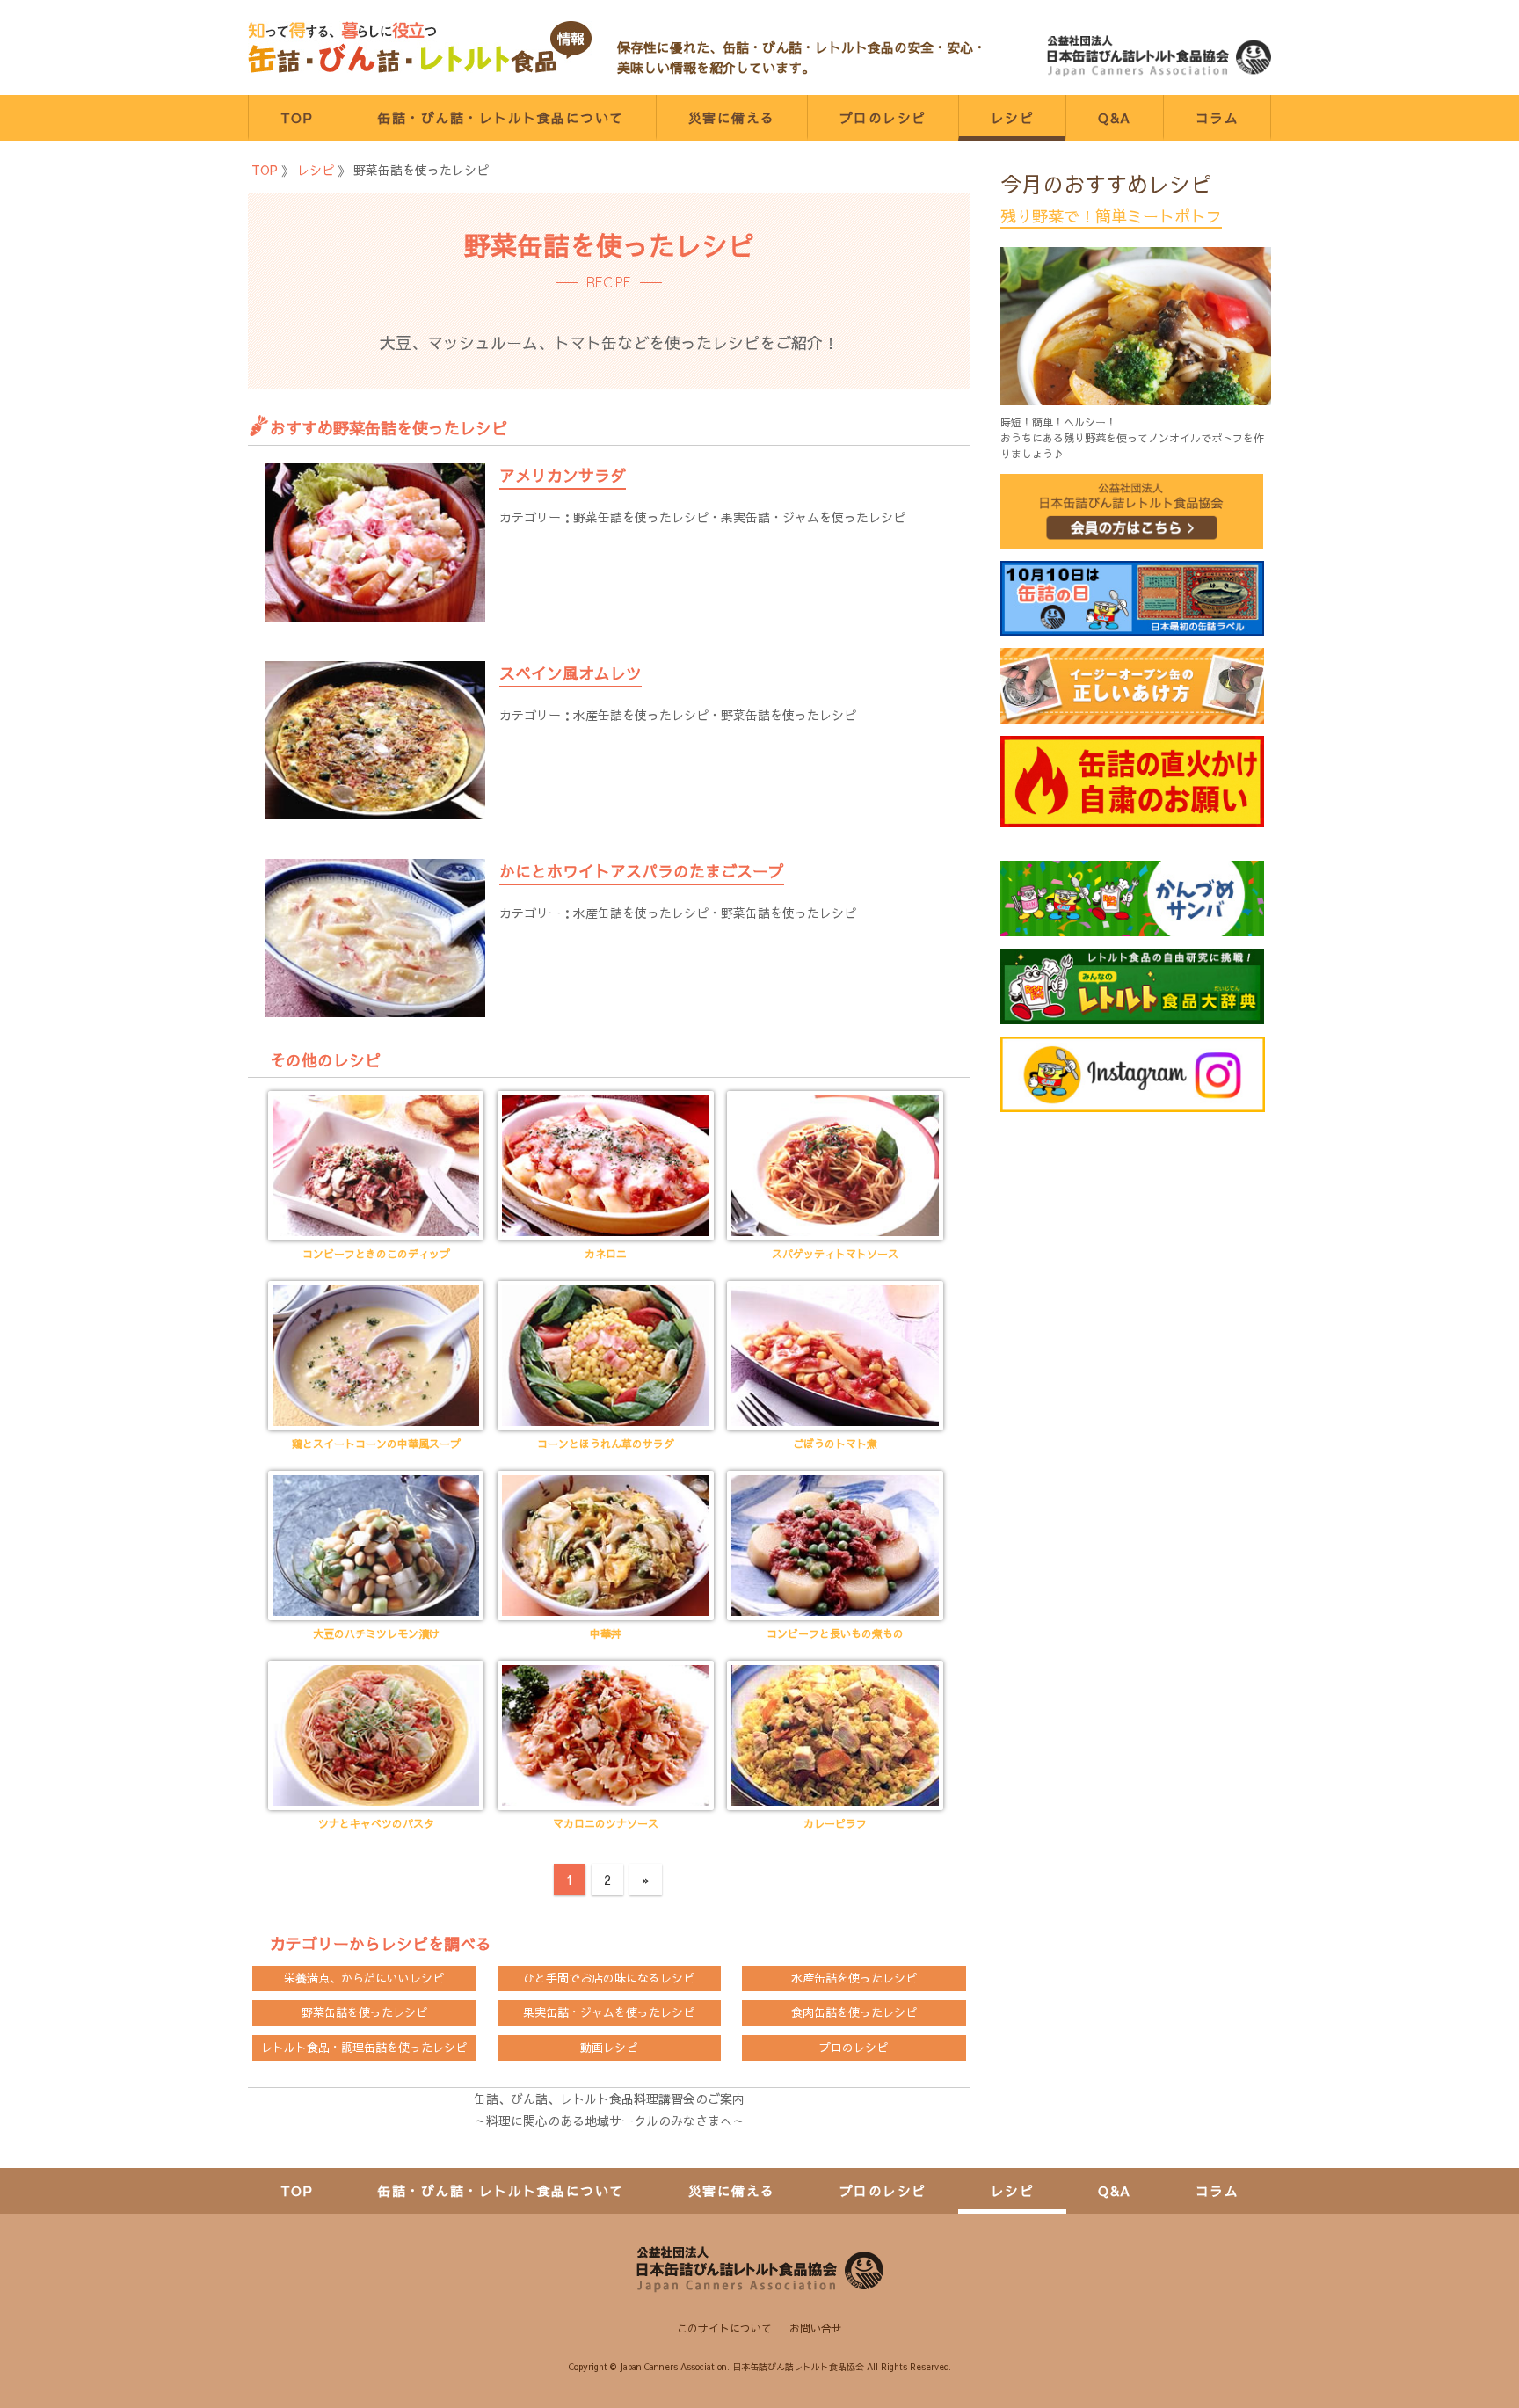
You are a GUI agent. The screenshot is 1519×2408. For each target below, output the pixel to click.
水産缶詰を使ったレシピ (641, 715)
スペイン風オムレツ (571, 673)
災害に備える (732, 117)
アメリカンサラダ (563, 475)
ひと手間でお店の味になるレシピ (609, 1978)
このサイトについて (724, 2328)
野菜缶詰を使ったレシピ (641, 517)
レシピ (1013, 117)
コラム (1217, 117)
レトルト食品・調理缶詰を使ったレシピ (364, 2048)
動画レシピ (609, 2048)
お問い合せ (816, 2328)
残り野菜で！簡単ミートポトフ (1111, 216)
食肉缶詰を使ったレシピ (854, 2012)
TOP (297, 117)
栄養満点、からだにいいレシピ (364, 1978)
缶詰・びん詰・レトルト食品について (501, 117)
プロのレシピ (883, 117)
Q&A (1115, 117)
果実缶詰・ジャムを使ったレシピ (813, 517)
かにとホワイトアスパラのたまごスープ (642, 871)
